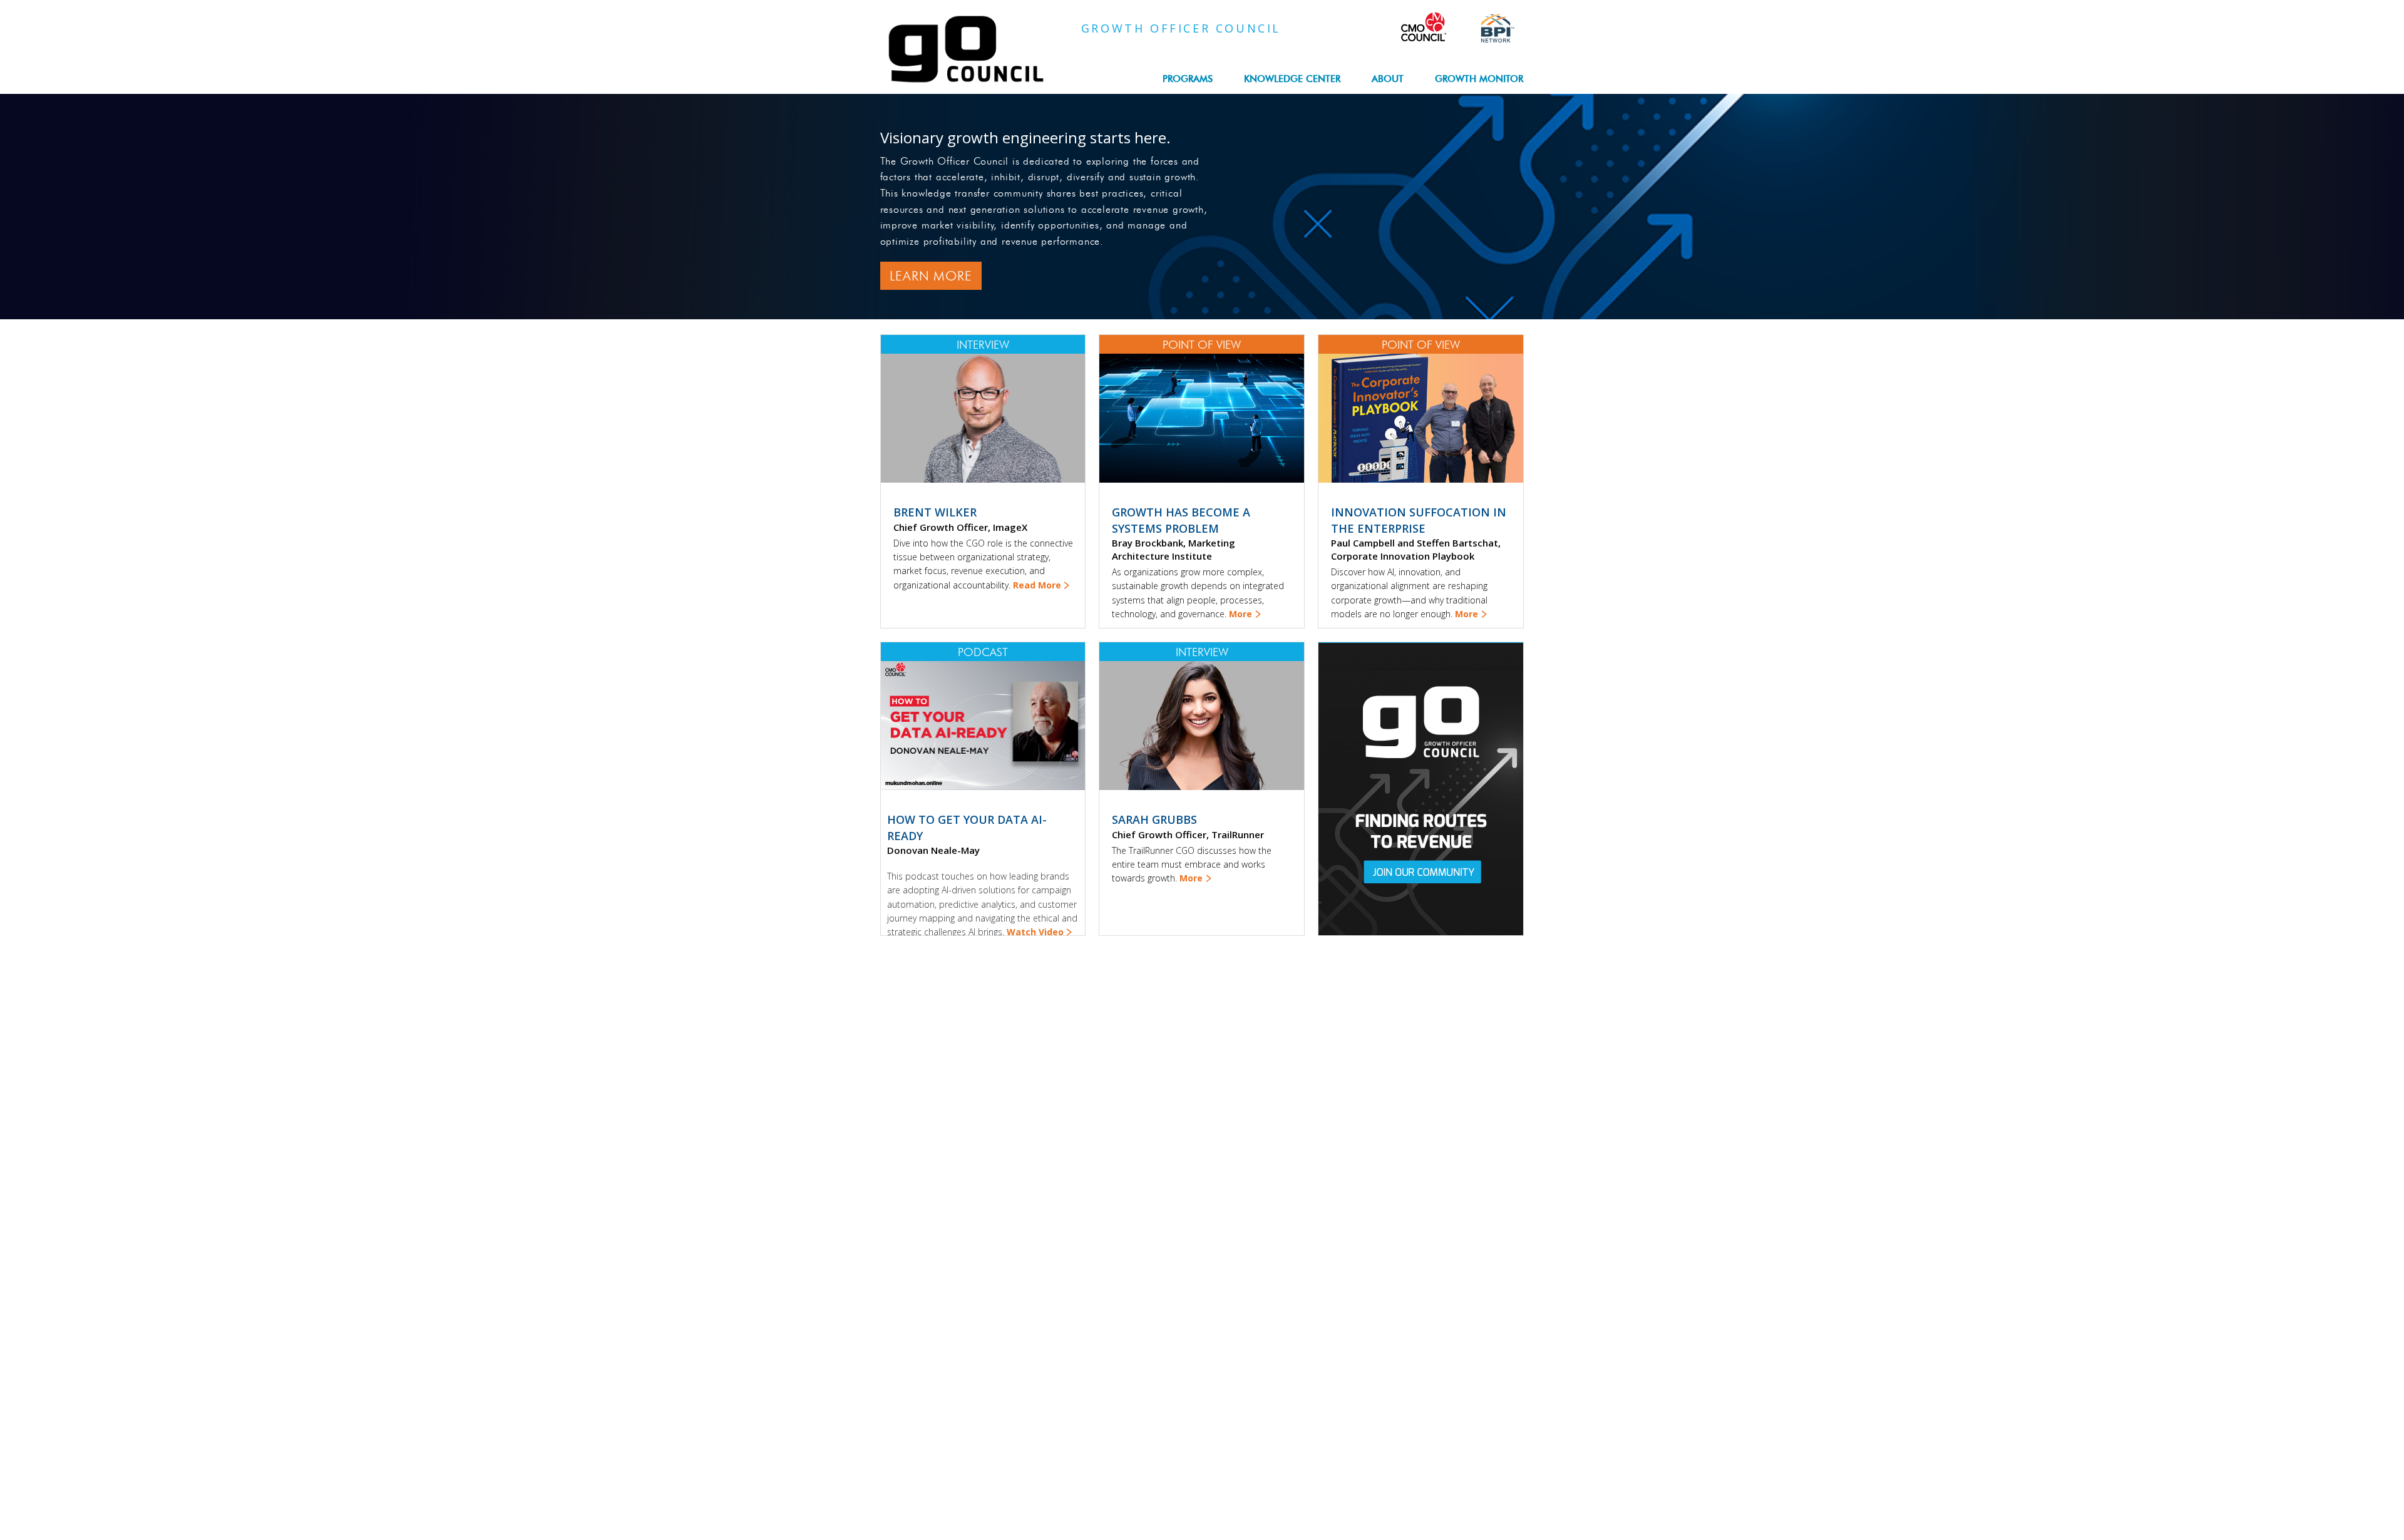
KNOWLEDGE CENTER (1292, 79)
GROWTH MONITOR (1479, 79)
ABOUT (1388, 79)
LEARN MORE (931, 276)
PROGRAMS (1188, 79)
